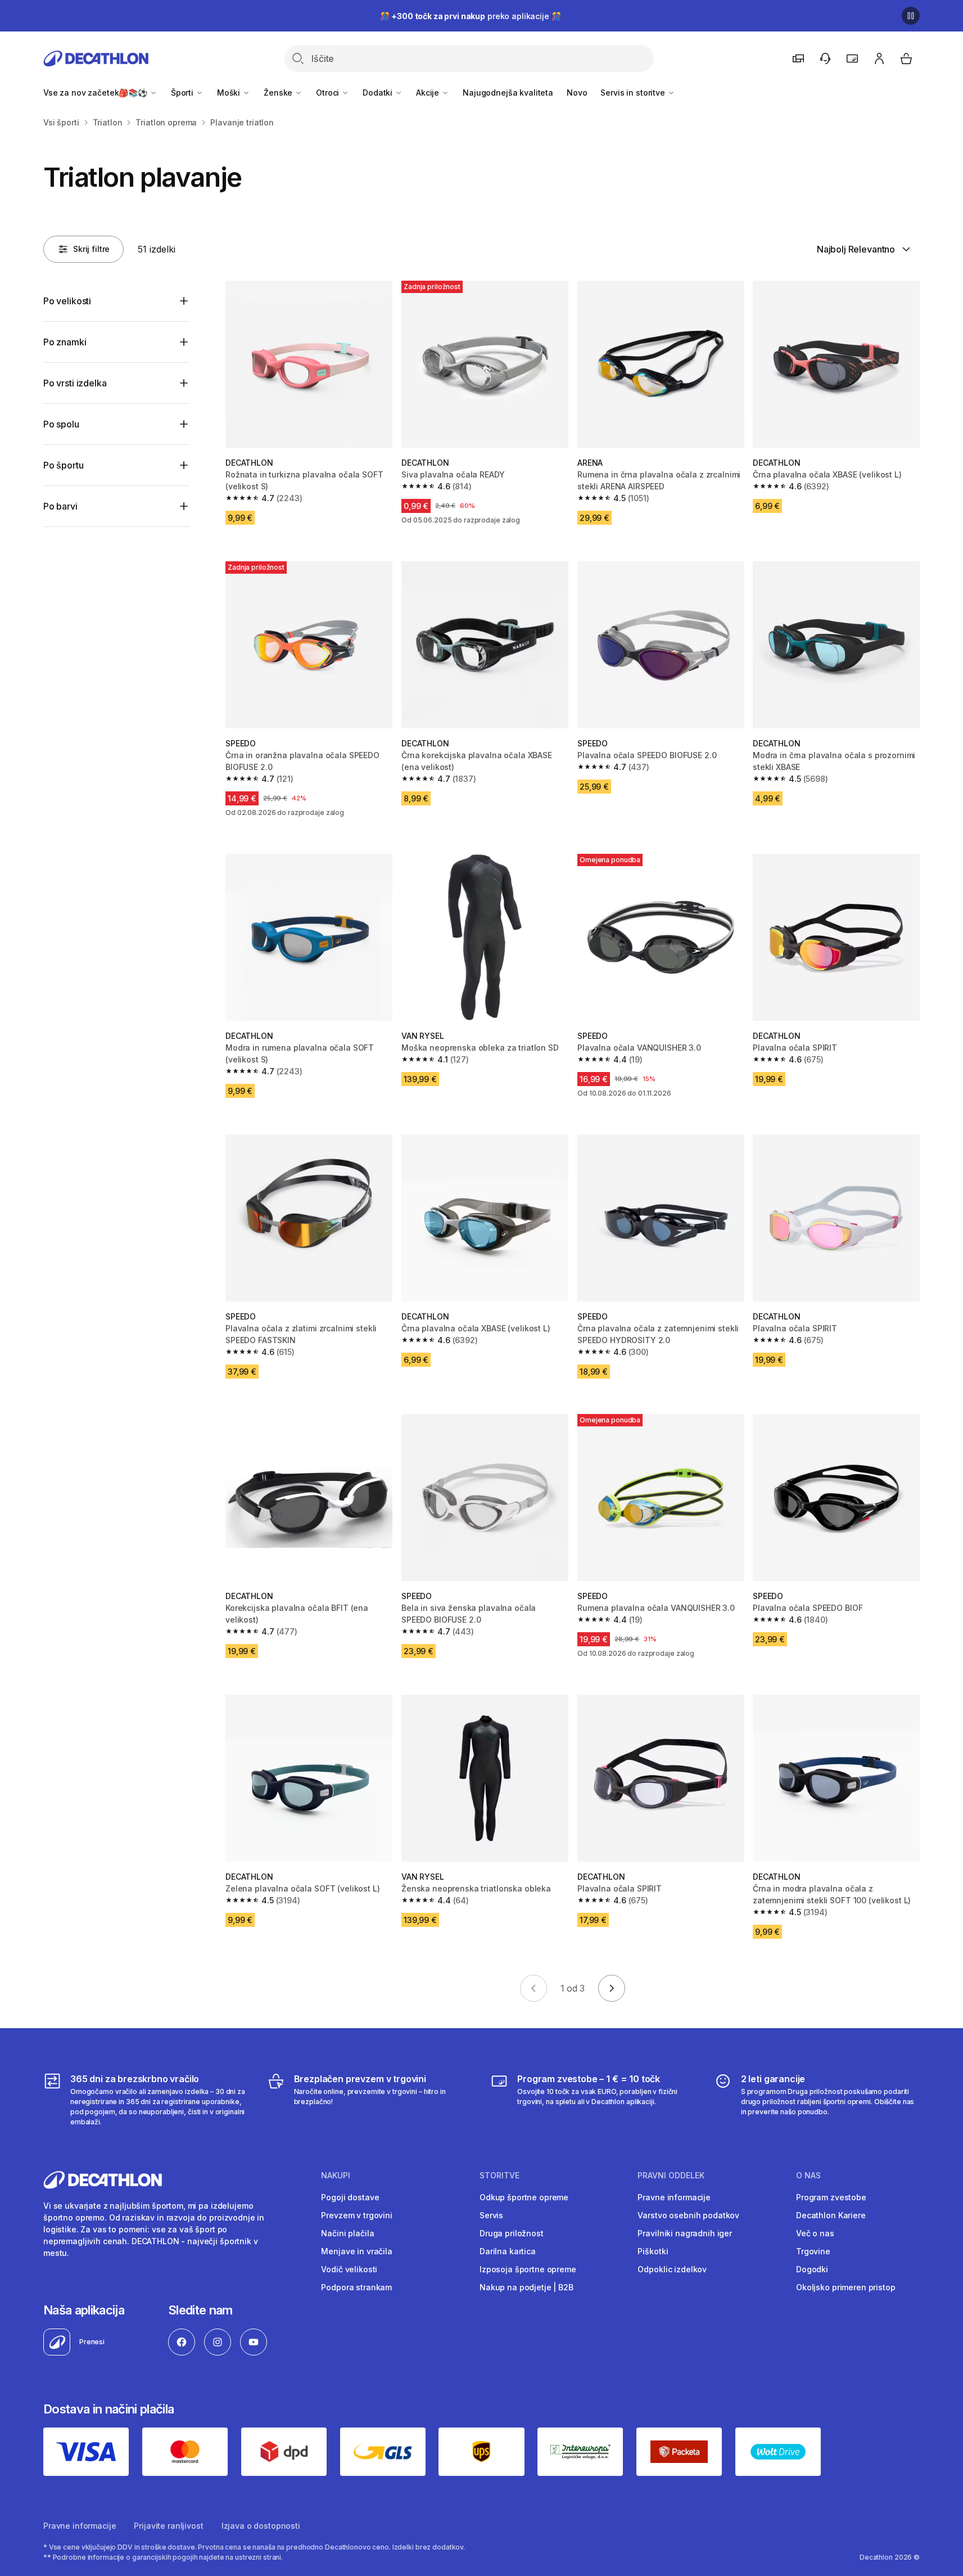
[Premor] (911, 16)
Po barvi (60, 506)
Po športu (64, 465)
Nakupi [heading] (336, 2176)
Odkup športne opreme (524, 2197)
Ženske (279, 93)
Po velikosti (67, 301)
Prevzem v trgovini (356, 2215)
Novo (577, 93)
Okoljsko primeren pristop (846, 2287)
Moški (230, 93)
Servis (491, 2215)
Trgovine (813, 2251)
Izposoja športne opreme (528, 2269)
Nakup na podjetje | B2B (526, 2287)
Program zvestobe (831, 2197)
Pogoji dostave (350, 2197)
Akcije (429, 93)
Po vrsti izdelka (75, 383)
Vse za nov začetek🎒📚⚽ (96, 93)
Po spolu (61, 424)
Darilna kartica (508, 2251)
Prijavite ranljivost (168, 2526)
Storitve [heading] (499, 2176)
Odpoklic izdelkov (672, 2269)
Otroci (329, 93)
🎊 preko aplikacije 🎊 (471, 16)
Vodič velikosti (349, 2269)
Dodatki (379, 93)
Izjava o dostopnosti (261, 2526)
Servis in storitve (634, 93)
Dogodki (812, 2269)
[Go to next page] (612, 1988)
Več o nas (815, 2233)
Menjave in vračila (356, 2251)
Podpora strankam (356, 2287)
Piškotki (653, 2251)
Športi (183, 93)
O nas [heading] (808, 2176)
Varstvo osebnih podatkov (688, 2215)
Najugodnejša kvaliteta (508, 93)
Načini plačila (347, 2233)
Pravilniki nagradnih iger (685, 2233)
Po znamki (65, 342)
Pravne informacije (674, 2197)
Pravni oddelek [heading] (671, 2176)
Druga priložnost (512, 2233)
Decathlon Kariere (831, 2215)
